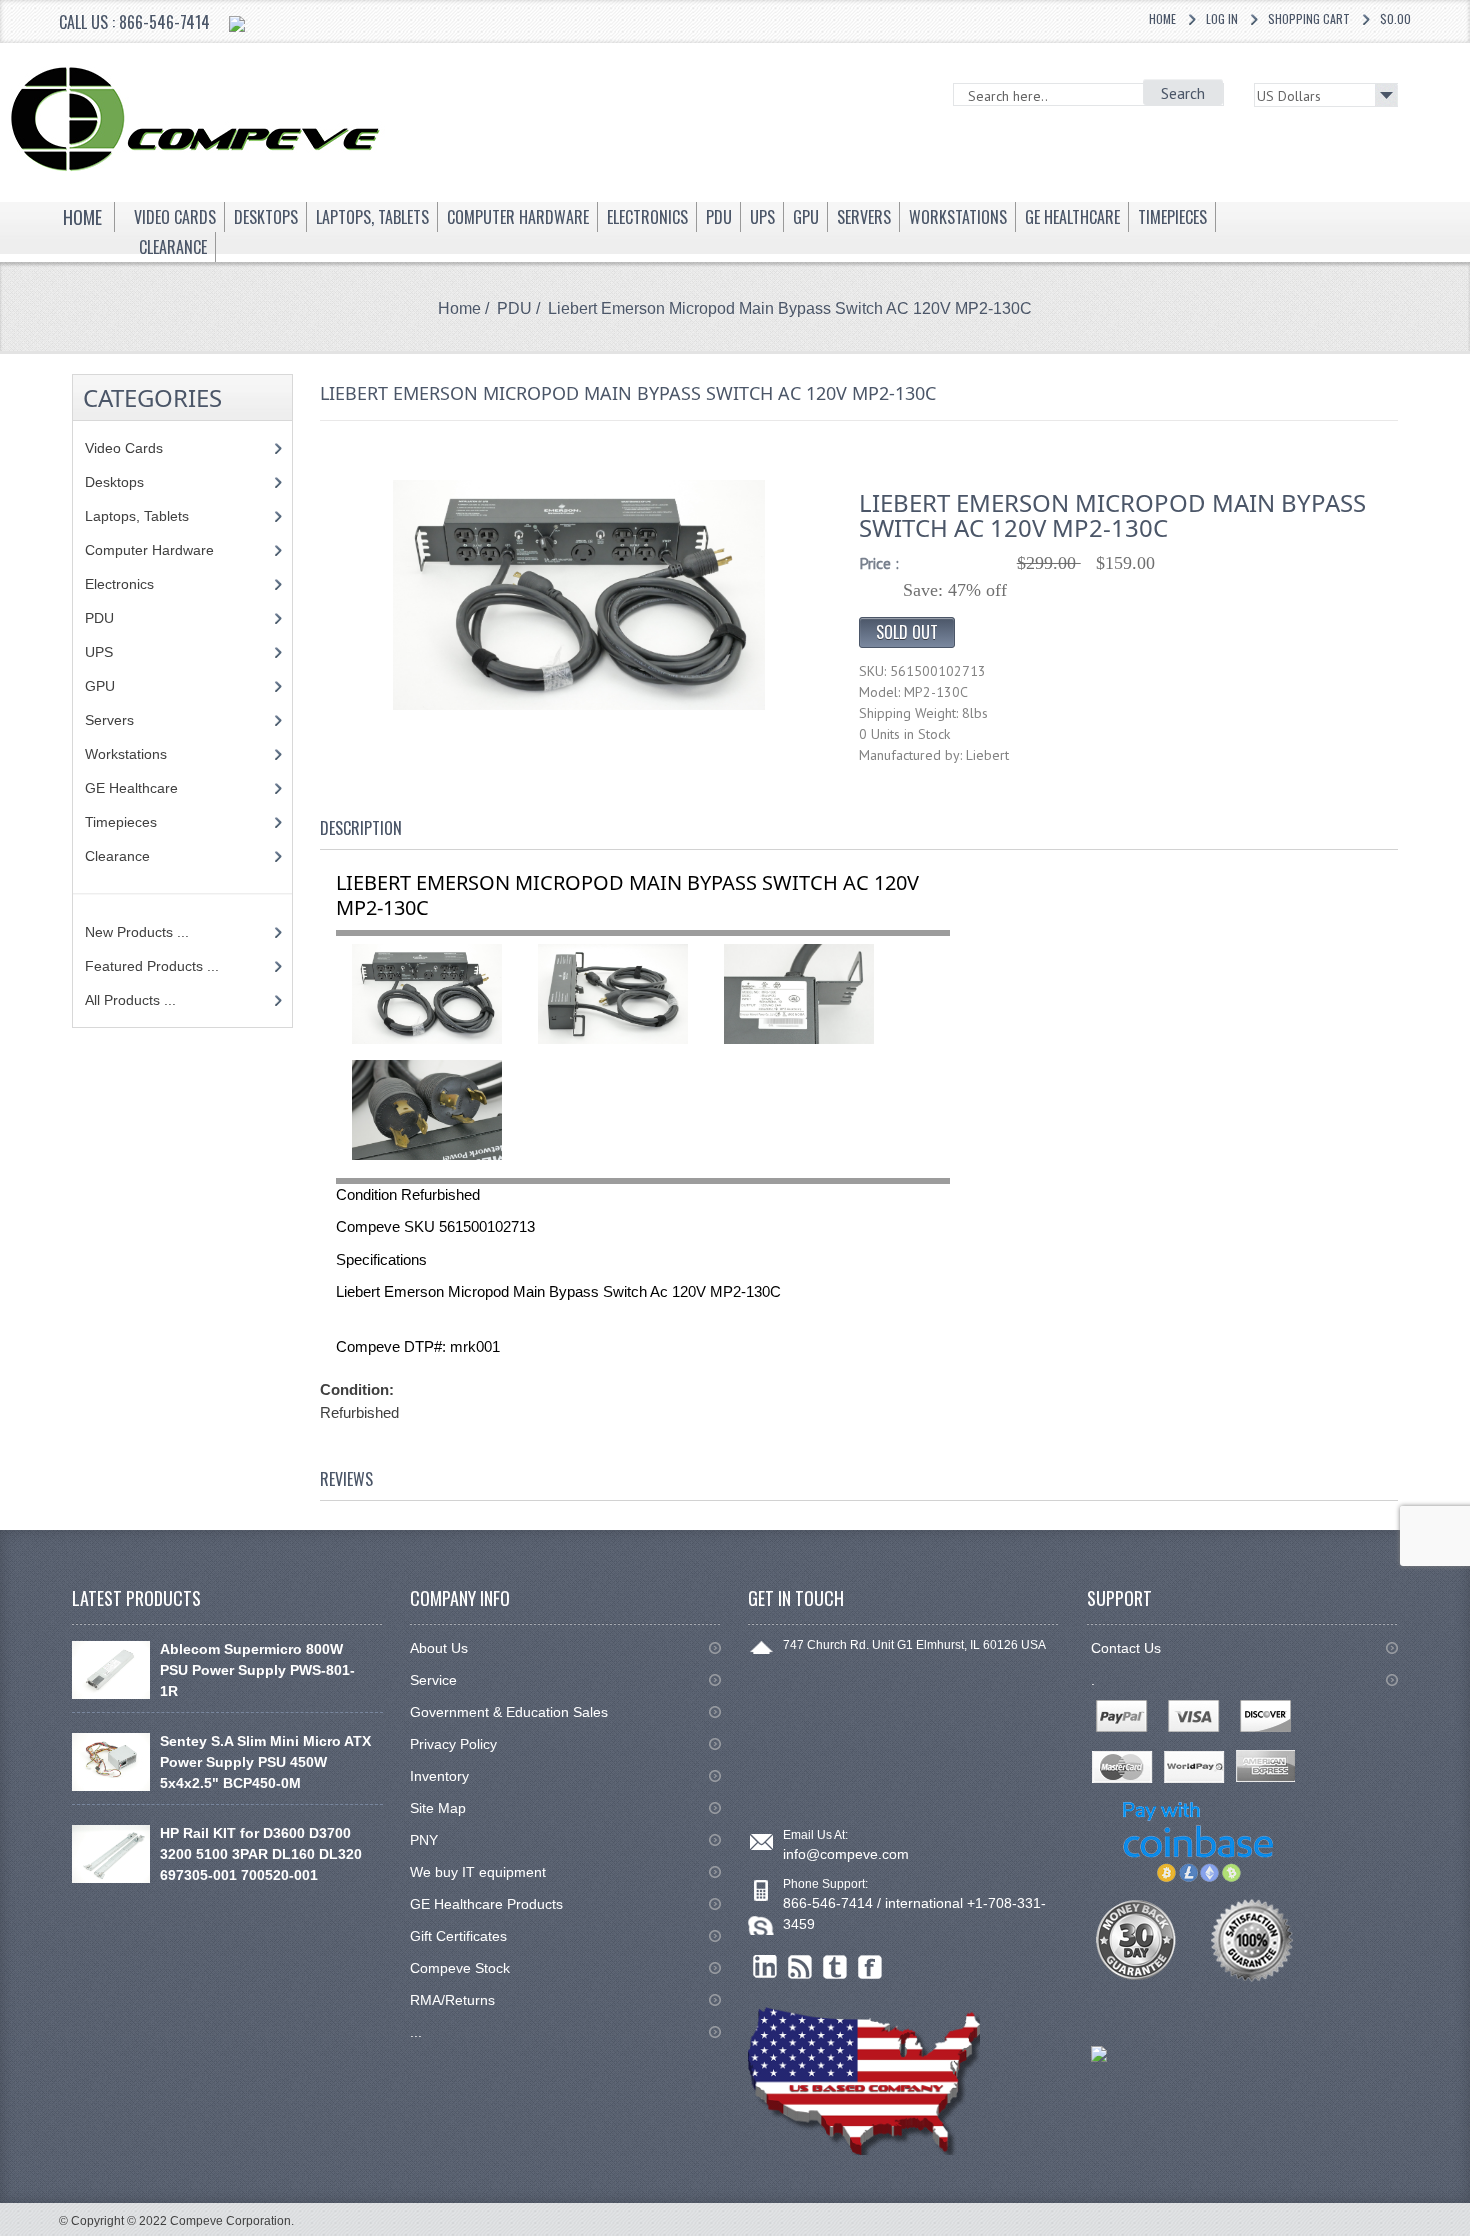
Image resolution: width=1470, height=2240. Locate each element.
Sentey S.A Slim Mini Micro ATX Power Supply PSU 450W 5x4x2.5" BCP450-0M (265, 1762)
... (416, 2032)
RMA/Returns (452, 2000)
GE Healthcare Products (486, 1904)
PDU (514, 308)
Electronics (119, 584)
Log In (1222, 18)
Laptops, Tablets (137, 516)
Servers (109, 720)
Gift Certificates (458, 1936)
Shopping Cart (1309, 18)
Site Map (438, 1808)
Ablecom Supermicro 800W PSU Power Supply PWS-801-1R (257, 1670)
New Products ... (137, 932)
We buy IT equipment (478, 1872)
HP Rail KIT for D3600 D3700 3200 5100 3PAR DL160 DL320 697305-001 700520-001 (261, 1854)
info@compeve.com (846, 1854)
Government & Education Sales (509, 1712)
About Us (439, 1648)
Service (433, 1680)
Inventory (439, 1776)
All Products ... (130, 1000)
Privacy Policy (453, 1744)
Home (1162, 18)
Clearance (117, 856)
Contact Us (1126, 1648)
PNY (424, 1840)
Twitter (835, 1967)
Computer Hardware (149, 550)
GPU (100, 686)
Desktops (114, 482)
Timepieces (121, 822)
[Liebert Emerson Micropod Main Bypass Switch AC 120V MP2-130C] (579, 594)
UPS (99, 652)
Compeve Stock (460, 1968)
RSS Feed (800, 1967)
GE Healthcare (131, 788)
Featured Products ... (152, 966)
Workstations (126, 754)
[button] (1469, 2239)
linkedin (765, 1967)
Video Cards (124, 448)
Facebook (870, 1967)
